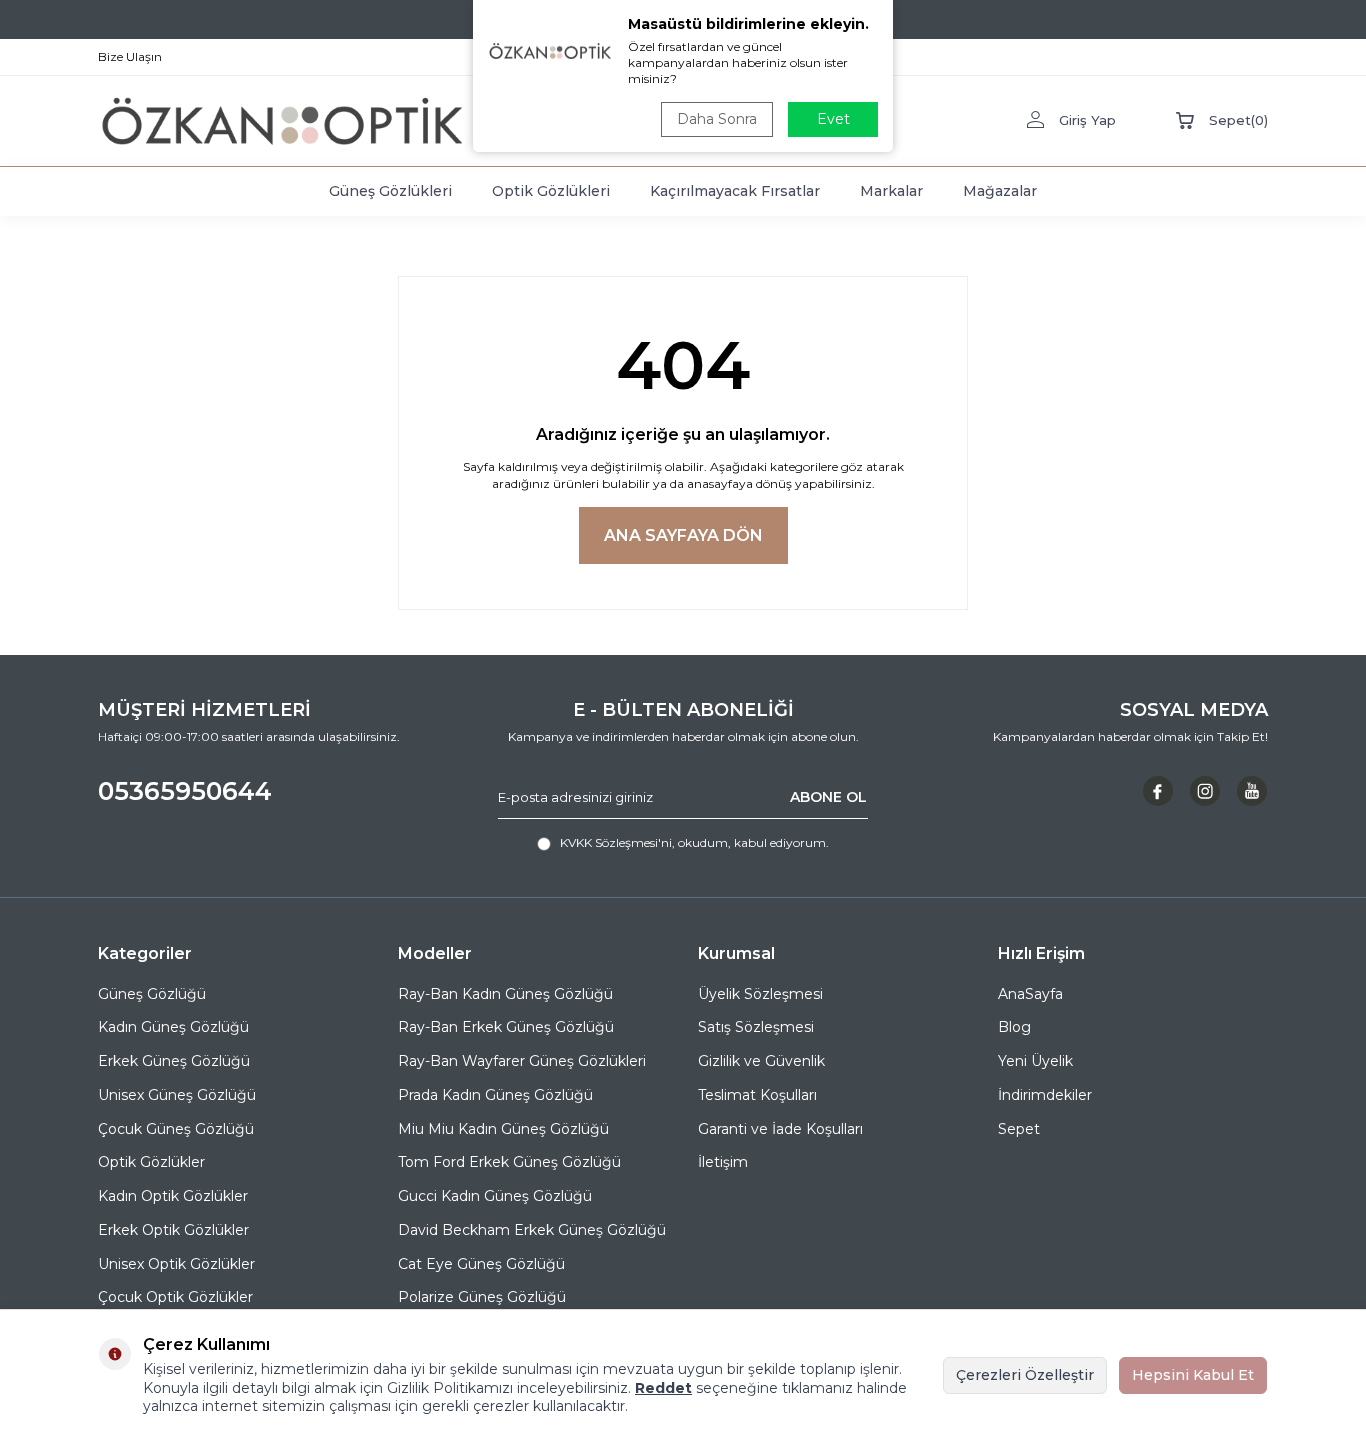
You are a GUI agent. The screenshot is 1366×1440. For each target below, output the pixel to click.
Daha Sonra (717, 119)
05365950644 (185, 791)
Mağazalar (1000, 191)
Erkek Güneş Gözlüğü (174, 1061)
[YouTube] (1252, 791)
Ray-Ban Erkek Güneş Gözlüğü (506, 1027)
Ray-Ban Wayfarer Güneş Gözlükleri (522, 1061)
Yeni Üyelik (1035, 1061)
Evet (833, 119)
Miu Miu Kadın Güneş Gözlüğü (503, 1129)
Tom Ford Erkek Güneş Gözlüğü (509, 1162)
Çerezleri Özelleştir (1025, 1375)
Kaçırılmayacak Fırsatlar (735, 191)
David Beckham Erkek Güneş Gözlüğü (532, 1230)
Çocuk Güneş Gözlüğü (176, 1129)
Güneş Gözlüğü (152, 994)
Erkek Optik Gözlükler (173, 1230)
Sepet (1019, 1129)
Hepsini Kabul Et (1193, 1375)
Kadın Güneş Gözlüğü (173, 1027)
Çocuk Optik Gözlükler (175, 1297)
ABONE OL (828, 797)
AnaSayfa (1030, 994)
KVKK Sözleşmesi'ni (616, 842)
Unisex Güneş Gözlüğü (177, 1095)
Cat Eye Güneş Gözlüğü (481, 1264)
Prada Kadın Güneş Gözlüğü (495, 1095)
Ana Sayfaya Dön (683, 535)
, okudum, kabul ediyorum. (694, 842)
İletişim (723, 1162)
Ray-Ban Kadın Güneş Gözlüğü (505, 994)
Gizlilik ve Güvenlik (761, 1061)
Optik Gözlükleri (551, 191)
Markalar (891, 191)
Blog (1014, 1027)
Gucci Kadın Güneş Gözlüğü (495, 1196)
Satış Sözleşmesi (756, 1027)
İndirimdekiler (1045, 1095)
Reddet (663, 1388)
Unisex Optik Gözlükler (176, 1264)
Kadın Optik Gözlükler (173, 1196)
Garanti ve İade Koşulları (780, 1129)
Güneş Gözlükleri (390, 191)
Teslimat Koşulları (757, 1095)
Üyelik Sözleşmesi (760, 994)
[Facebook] (1158, 791)
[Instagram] (1205, 791)
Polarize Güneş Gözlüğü (482, 1297)
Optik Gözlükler (151, 1162)
